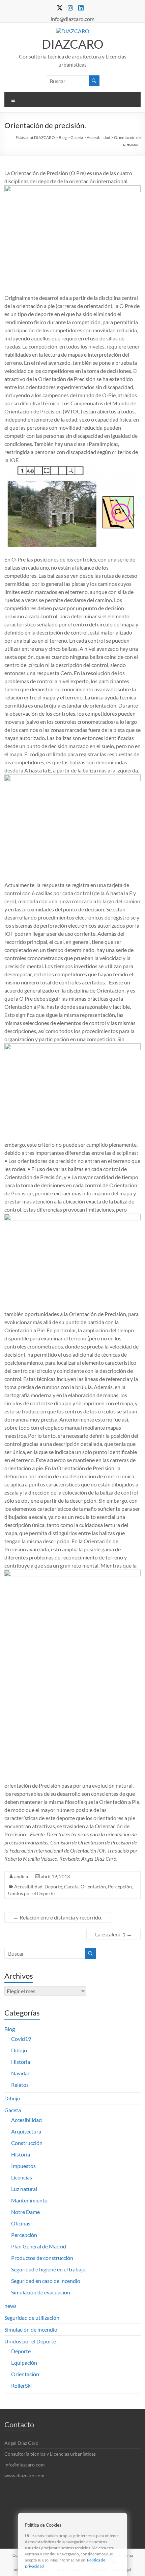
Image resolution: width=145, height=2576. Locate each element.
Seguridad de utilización (32, 2318)
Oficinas (21, 2223)
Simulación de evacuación (41, 2292)
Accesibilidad (28, 1887)
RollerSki (21, 2386)
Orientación (93, 1887)
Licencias (22, 2177)
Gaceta (71, 1887)
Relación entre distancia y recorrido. (58, 1917)
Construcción (27, 2143)
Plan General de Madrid (39, 2246)
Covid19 (21, 2039)
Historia (21, 2062)
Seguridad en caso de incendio (46, 2281)
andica (21, 1876)
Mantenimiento (29, 2200)
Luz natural (24, 2189)
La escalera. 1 (113, 1934)
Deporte (53, 1887)
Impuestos (23, 2166)
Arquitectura (26, 2131)
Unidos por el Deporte (31, 1893)
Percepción (120, 1887)
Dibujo (19, 2050)
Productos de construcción (42, 2258)
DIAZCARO (73, 44)
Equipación (24, 2363)
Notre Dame (25, 2212)
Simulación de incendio (31, 2329)
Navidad (21, 2073)
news (10, 2306)
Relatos (20, 2085)
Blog (10, 2029)
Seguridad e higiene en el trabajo (48, 2269)
